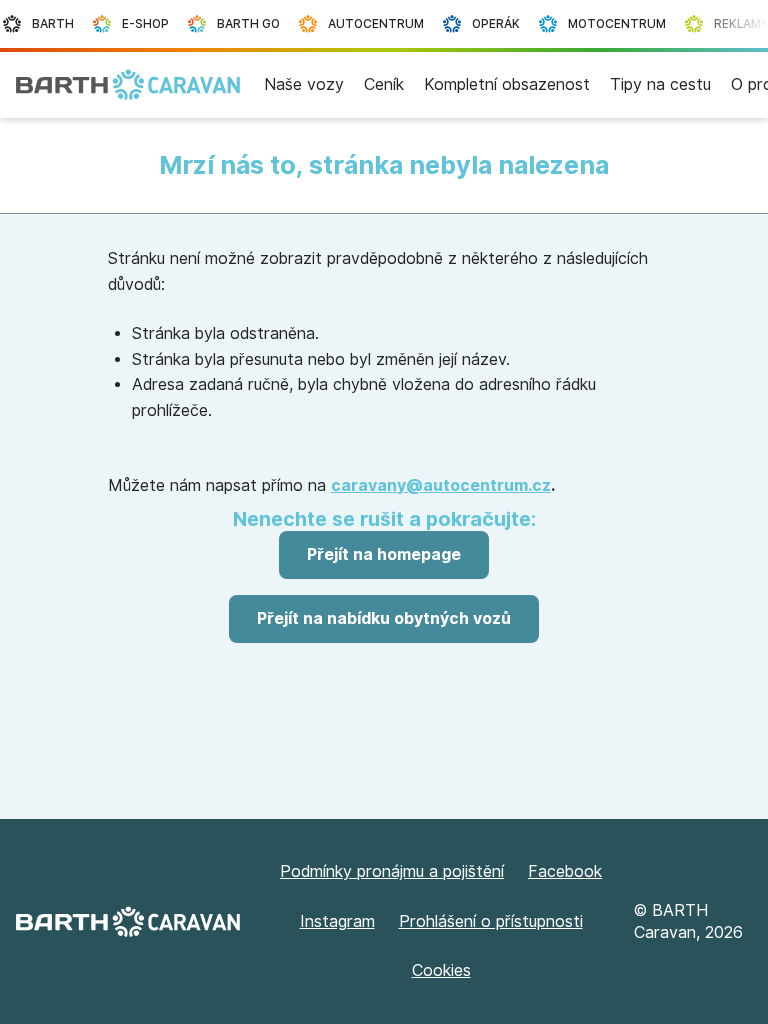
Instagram (337, 921)
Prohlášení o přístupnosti (491, 921)
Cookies (441, 970)
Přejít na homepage (384, 554)
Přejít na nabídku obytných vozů (384, 618)
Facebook (565, 871)
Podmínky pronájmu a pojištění (392, 871)
